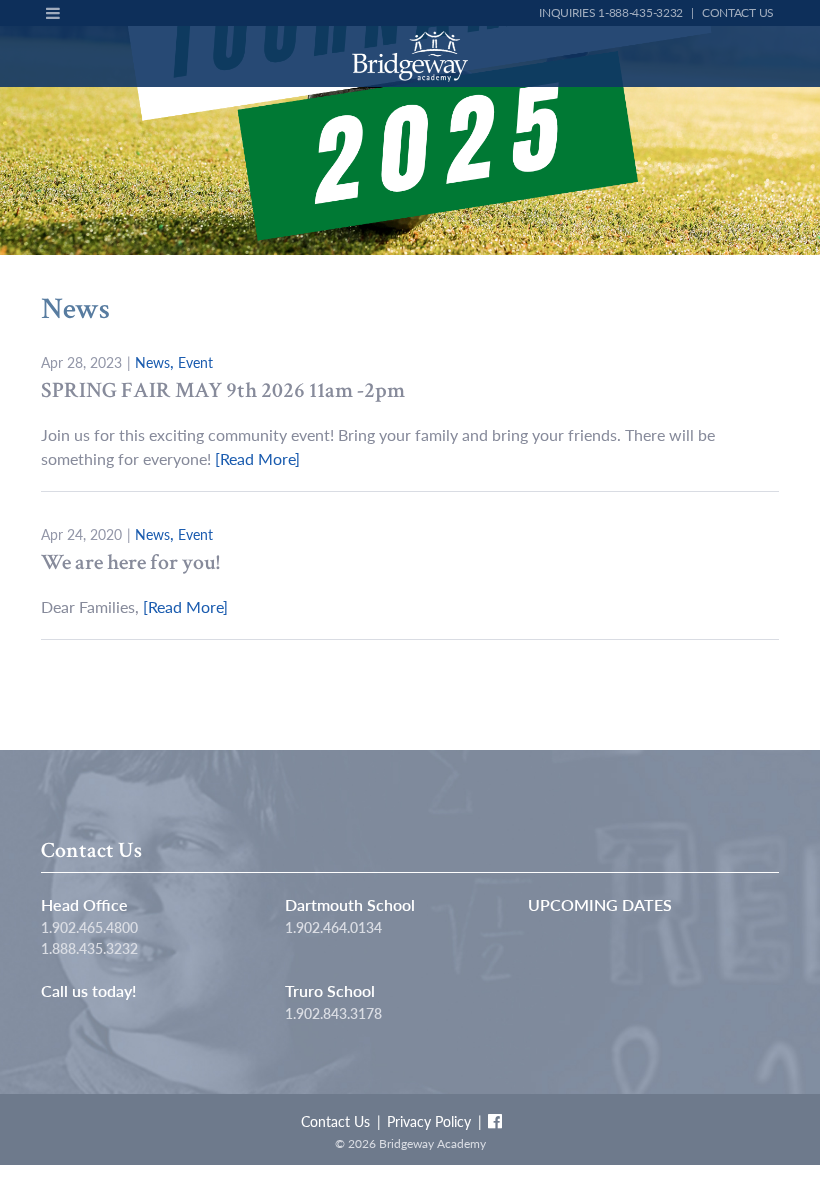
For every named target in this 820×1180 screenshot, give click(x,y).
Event (195, 362)
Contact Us (738, 12)
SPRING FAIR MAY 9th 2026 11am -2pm (223, 390)
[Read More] (257, 458)
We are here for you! (130, 562)
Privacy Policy (429, 1121)
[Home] (410, 56)
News (152, 362)
